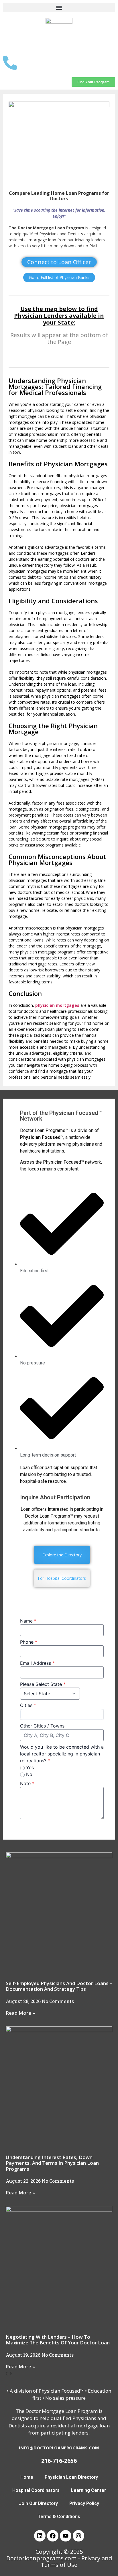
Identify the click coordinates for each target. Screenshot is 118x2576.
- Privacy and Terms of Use (76, 2561)
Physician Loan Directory (71, 2477)
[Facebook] (53, 2536)
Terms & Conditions (59, 2517)
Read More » (20, 2013)
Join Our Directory (38, 2503)
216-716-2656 (59, 2461)
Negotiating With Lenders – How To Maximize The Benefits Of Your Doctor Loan (58, 2340)
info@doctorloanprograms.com (59, 2448)
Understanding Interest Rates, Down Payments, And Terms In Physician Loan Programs (52, 2163)
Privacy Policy (84, 2503)
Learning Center (88, 2490)
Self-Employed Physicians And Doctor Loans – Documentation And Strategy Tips (59, 1986)
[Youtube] (66, 2536)
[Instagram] (78, 2536)
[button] (59, 8)
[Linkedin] (40, 2536)
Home (27, 2477)
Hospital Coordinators (36, 2490)
